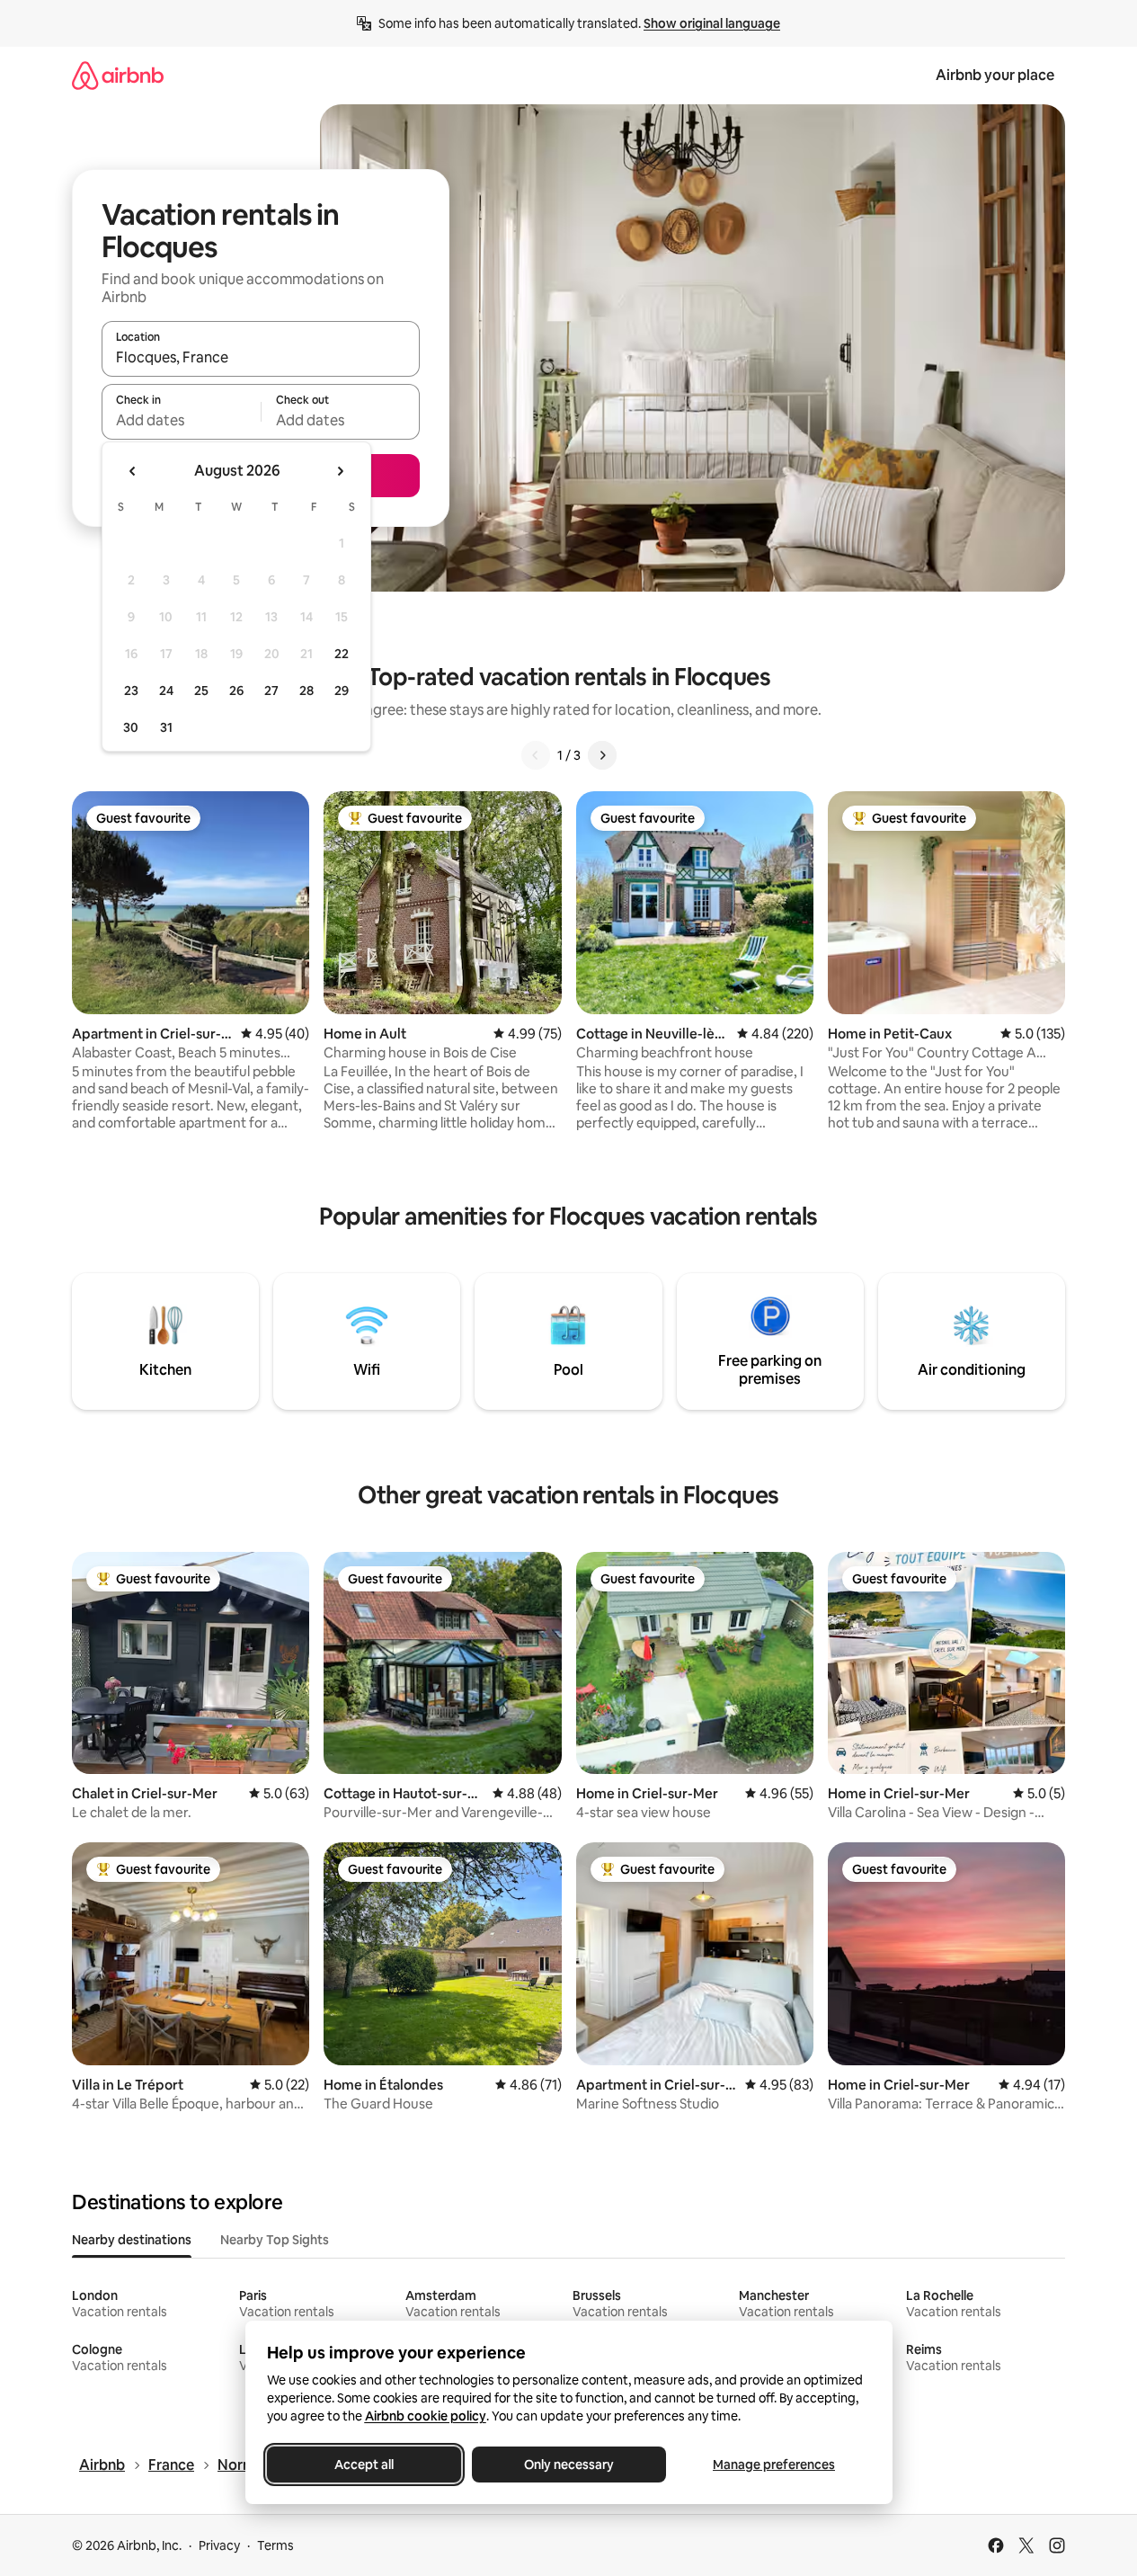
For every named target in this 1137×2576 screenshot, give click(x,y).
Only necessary (569, 2465)
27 (271, 691)
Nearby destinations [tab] (132, 2240)
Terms (275, 2545)
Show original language (712, 23)
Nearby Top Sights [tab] (275, 2240)
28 (306, 691)
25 (201, 691)
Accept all (364, 2465)
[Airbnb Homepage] (118, 75)
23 (131, 691)
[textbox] (181, 420)
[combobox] (261, 357)
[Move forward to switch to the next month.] (340, 471)
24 (166, 691)
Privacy (219, 2545)
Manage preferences (774, 2465)
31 (166, 727)
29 (342, 691)
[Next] (602, 755)
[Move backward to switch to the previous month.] (133, 471)
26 (236, 691)
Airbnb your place (995, 75)
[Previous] (536, 755)
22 (342, 654)
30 (131, 727)
